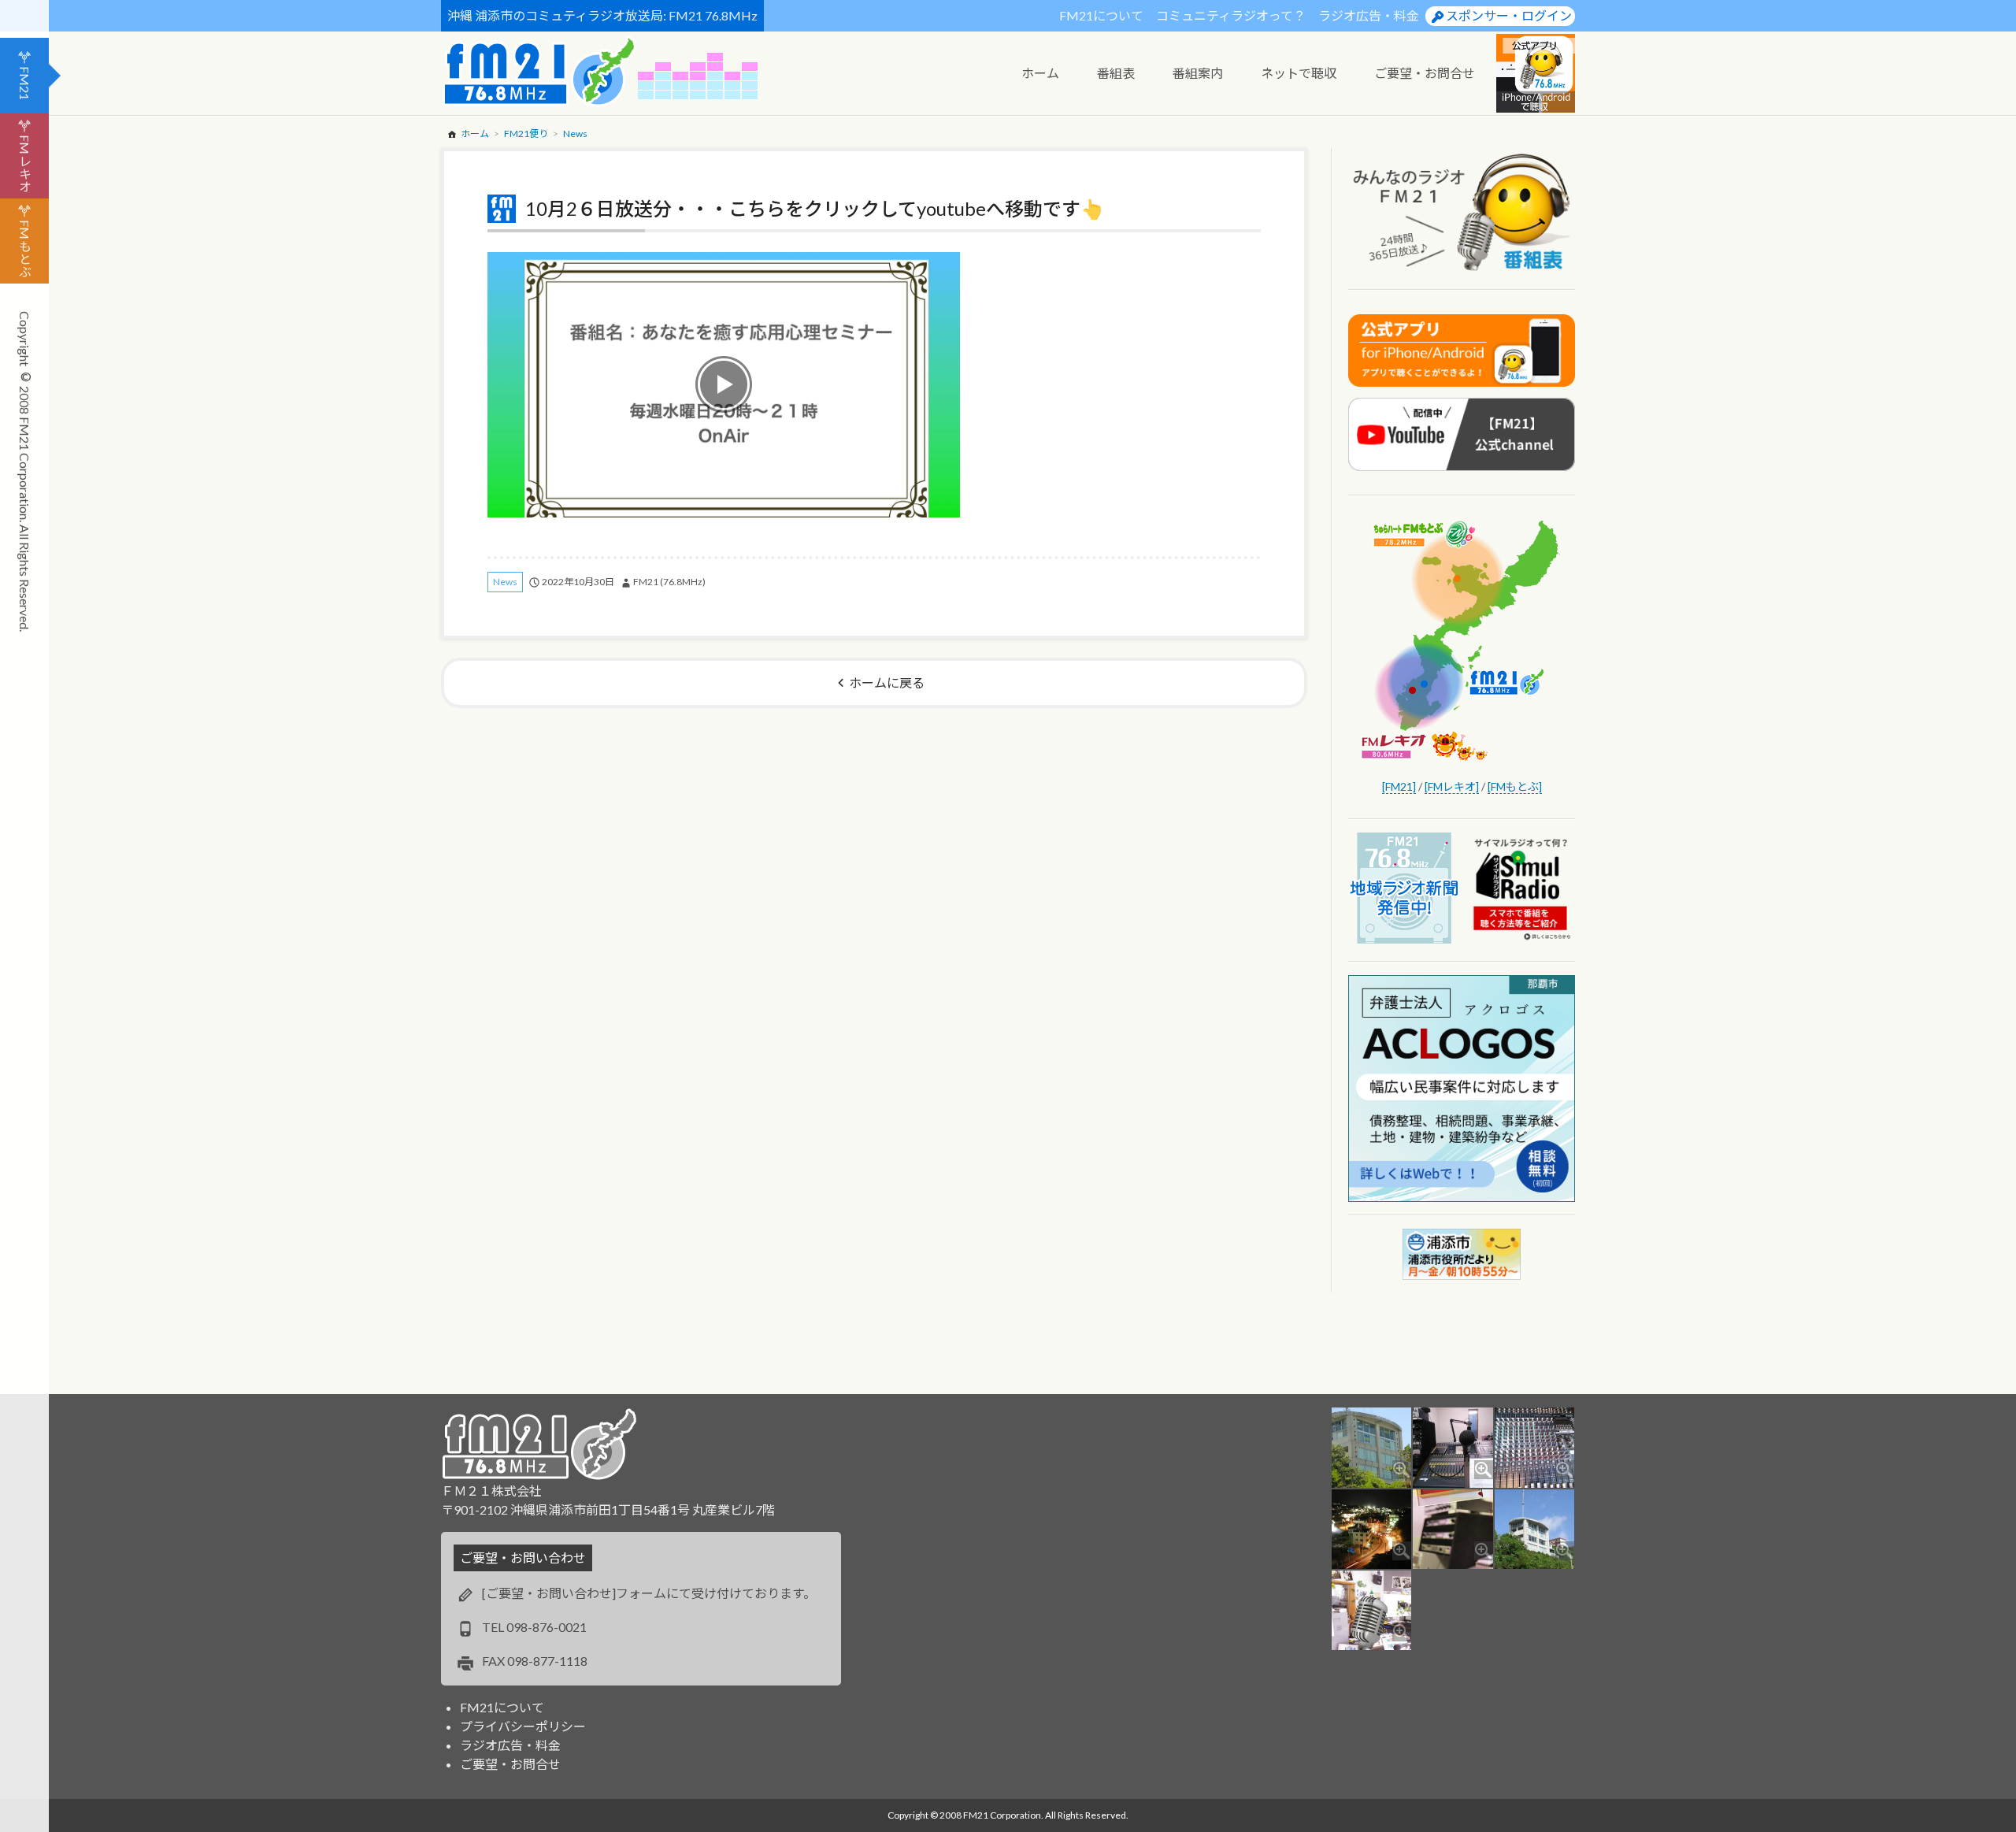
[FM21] (1399, 786)
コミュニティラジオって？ (1231, 15)
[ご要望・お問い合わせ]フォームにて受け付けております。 (649, 1593)
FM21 (25, 83)
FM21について (1101, 15)
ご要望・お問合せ (510, 1764)
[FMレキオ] (1452, 786)
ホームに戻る (887, 682)
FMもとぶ (25, 248)
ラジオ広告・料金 (1369, 15)
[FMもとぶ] (1515, 786)
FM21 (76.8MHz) (669, 582)
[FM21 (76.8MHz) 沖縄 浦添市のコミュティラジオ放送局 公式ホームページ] (539, 71)
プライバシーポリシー (523, 1726)
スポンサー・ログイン (1509, 15)
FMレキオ (25, 163)
